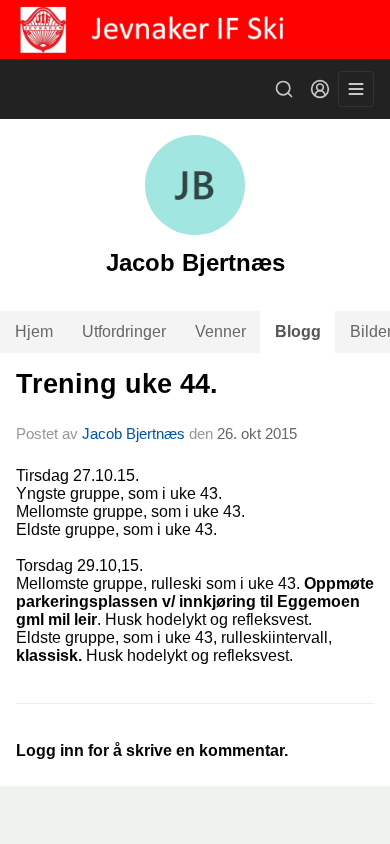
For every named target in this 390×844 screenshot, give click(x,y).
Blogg (298, 331)
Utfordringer (124, 331)
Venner (220, 331)
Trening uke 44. (117, 384)
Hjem (34, 331)
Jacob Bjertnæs (133, 433)
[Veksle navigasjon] (356, 89)
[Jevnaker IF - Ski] (195, 29)
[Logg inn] (320, 89)
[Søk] (284, 89)
